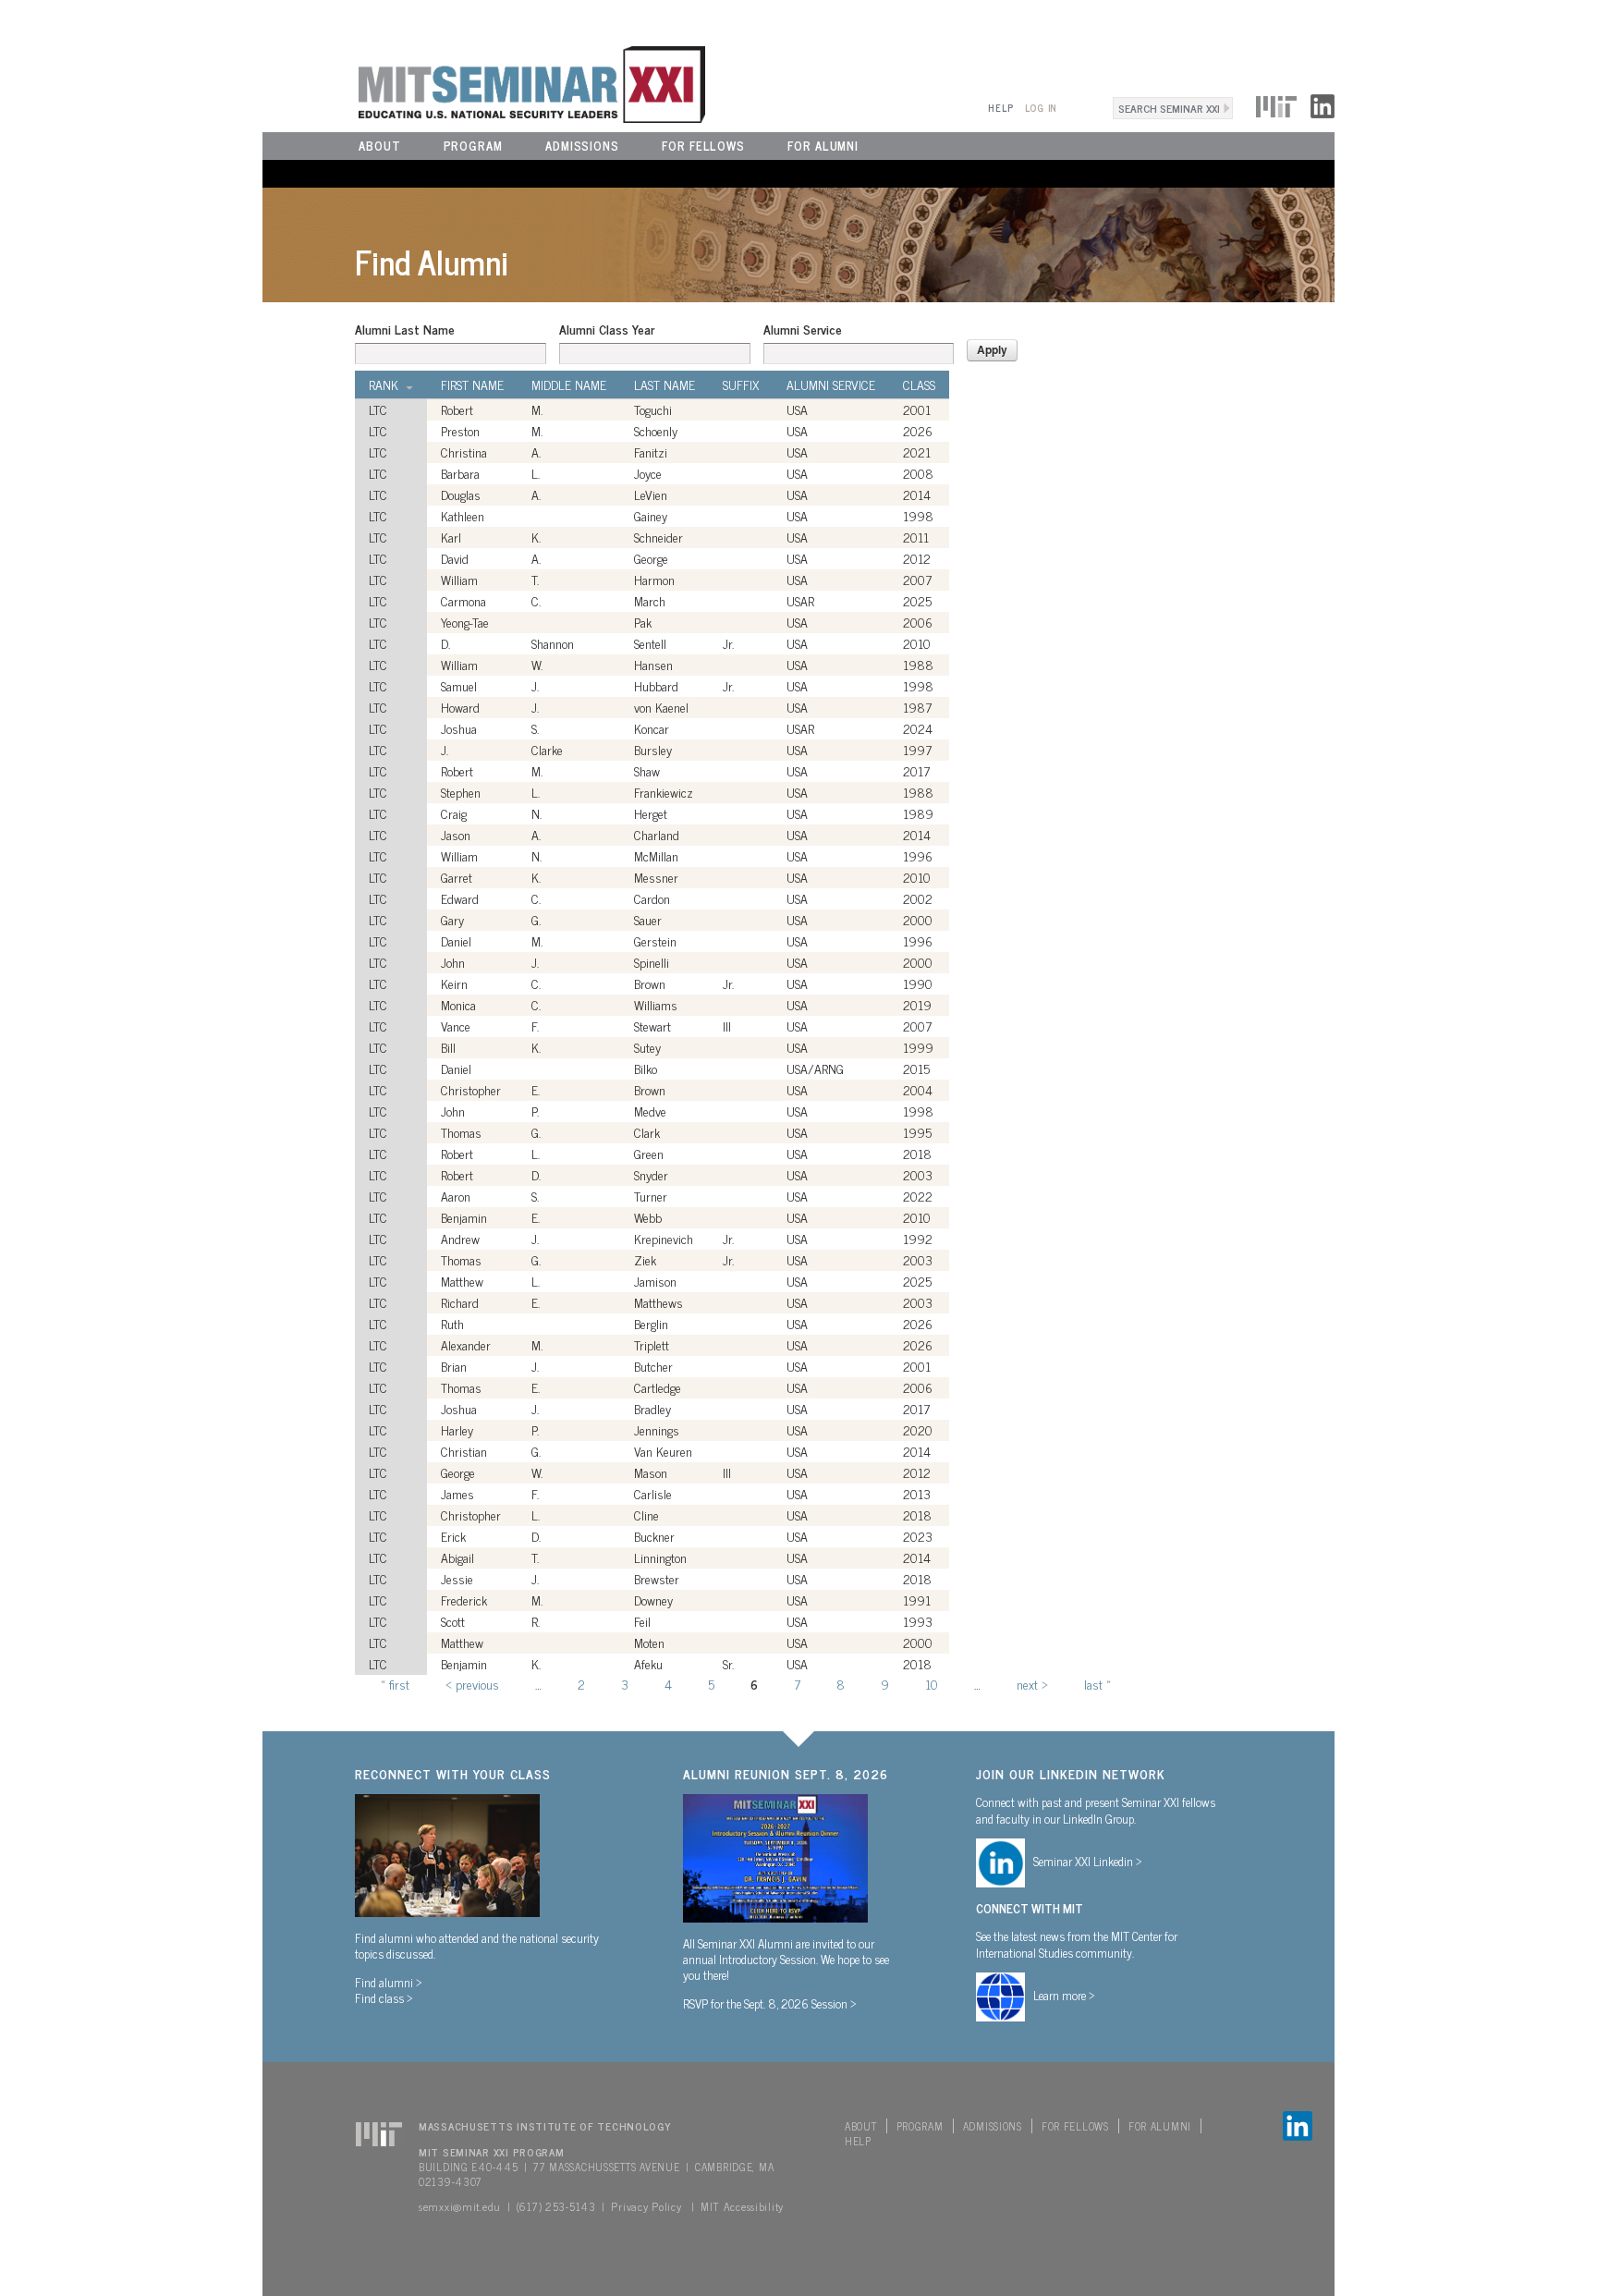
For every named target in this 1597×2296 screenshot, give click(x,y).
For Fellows (703, 146)
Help (1000, 108)
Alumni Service (803, 329)
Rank (384, 385)
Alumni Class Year (607, 329)
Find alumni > (389, 1982)
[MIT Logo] (1276, 104)
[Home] (484, 82)
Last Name (664, 385)
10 (932, 1684)
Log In (1041, 108)
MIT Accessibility (742, 2206)
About (380, 146)
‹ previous (472, 1684)
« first (395, 1684)
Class (919, 385)
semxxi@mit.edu (460, 2206)
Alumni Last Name (405, 329)
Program (473, 146)
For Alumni (823, 146)
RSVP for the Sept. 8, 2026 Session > (770, 2003)
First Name (472, 385)
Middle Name (569, 385)
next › (1032, 1684)
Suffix (741, 385)
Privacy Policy (646, 2206)
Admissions (582, 146)
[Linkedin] (1323, 104)
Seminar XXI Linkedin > (1088, 1861)
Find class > (384, 1997)
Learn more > (1064, 1995)
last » (1097, 1684)
